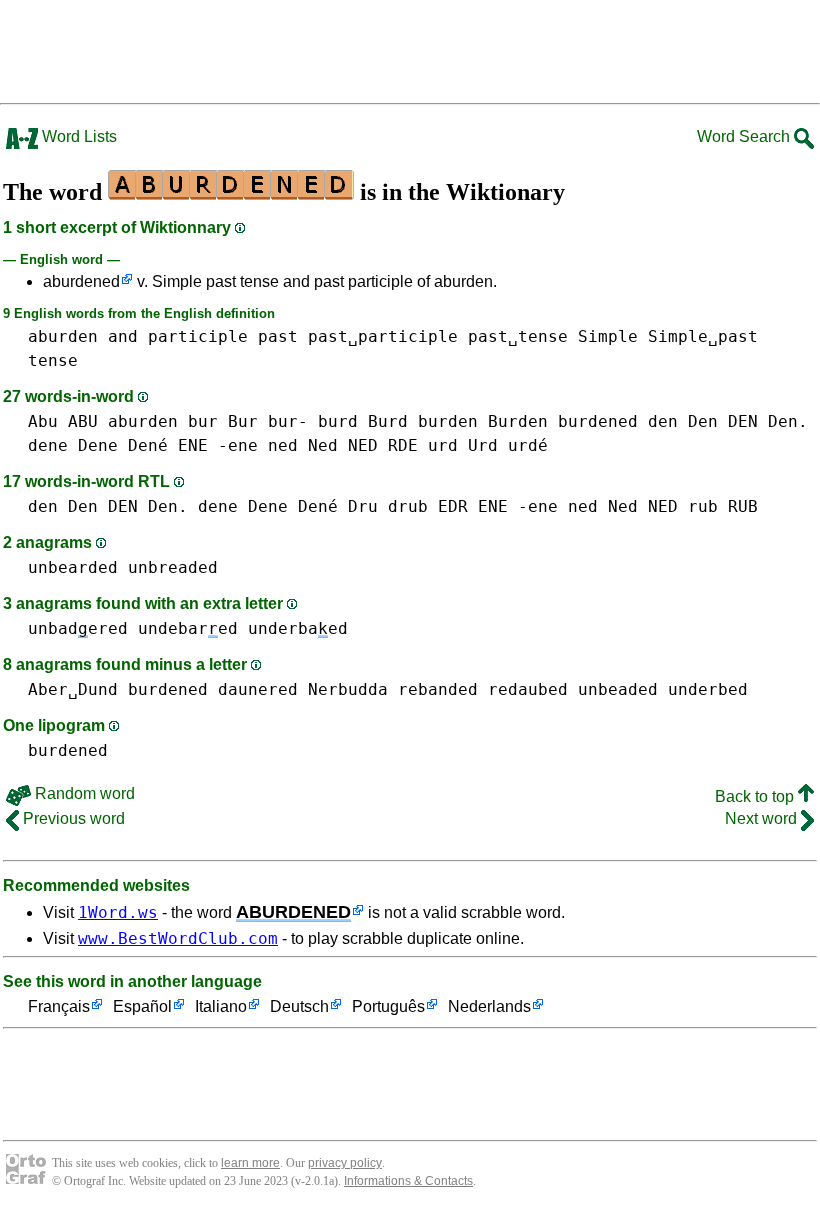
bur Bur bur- (248, 421)
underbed (708, 689)
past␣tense (518, 336)
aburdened (81, 281)
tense (53, 360)
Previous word (72, 818)
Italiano (221, 1006)
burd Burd (363, 421)
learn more (250, 1163)
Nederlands (489, 1006)
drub (408, 506)
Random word (83, 793)
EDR (453, 506)
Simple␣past (703, 336)
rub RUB (723, 506)
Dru (363, 506)
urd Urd (463, 445)
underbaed (298, 628)
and (123, 336)
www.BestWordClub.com (178, 938)
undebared (188, 628)
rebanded (438, 689)
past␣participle (383, 336)
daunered (258, 689)
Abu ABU (63, 421)
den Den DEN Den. (728, 421)
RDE (403, 445)
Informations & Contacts (408, 1181)
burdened (598, 421)
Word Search (745, 136)
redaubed (528, 689)
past (278, 336)
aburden (63, 336)
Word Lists (77, 136)
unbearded (73, 567)
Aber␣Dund (73, 689)
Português (388, 1006)
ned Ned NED (323, 445)
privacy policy (345, 1163)
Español (142, 1006)
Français (59, 1006)
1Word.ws (118, 912)
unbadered (78, 628)
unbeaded (618, 689)
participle (198, 336)
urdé (528, 445)
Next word (763, 818)
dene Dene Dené (98, 445)
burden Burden (483, 421)
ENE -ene (218, 445)
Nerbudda (348, 689)
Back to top (756, 796)
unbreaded (173, 567)
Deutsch (299, 1006)
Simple (608, 336)
